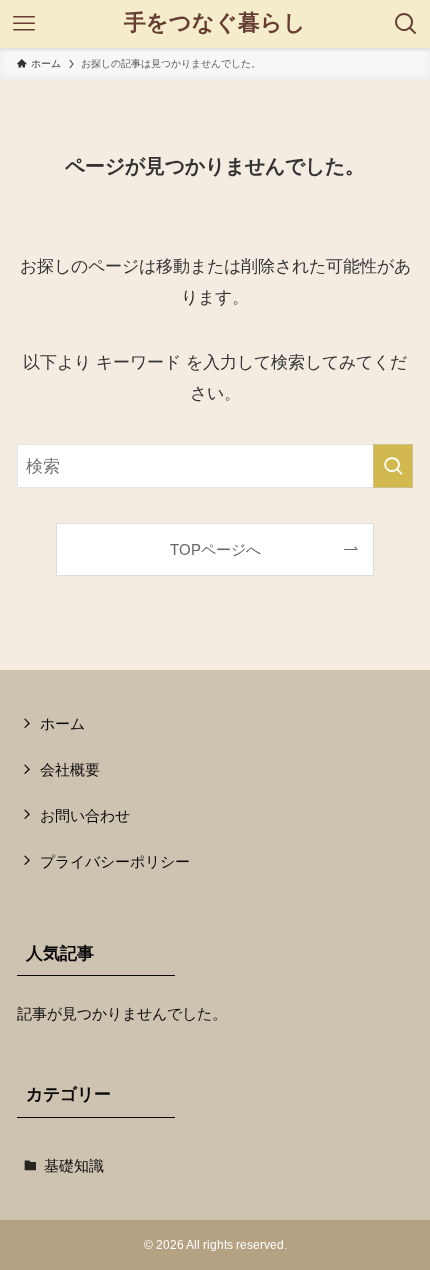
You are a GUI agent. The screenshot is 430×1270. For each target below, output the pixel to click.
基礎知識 (74, 1165)
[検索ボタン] (406, 24)
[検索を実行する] (393, 466)
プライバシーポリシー (115, 861)
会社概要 (70, 769)
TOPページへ (215, 549)
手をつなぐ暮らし (215, 24)
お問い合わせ (85, 815)
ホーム (62, 723)
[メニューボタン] (24, 24)
